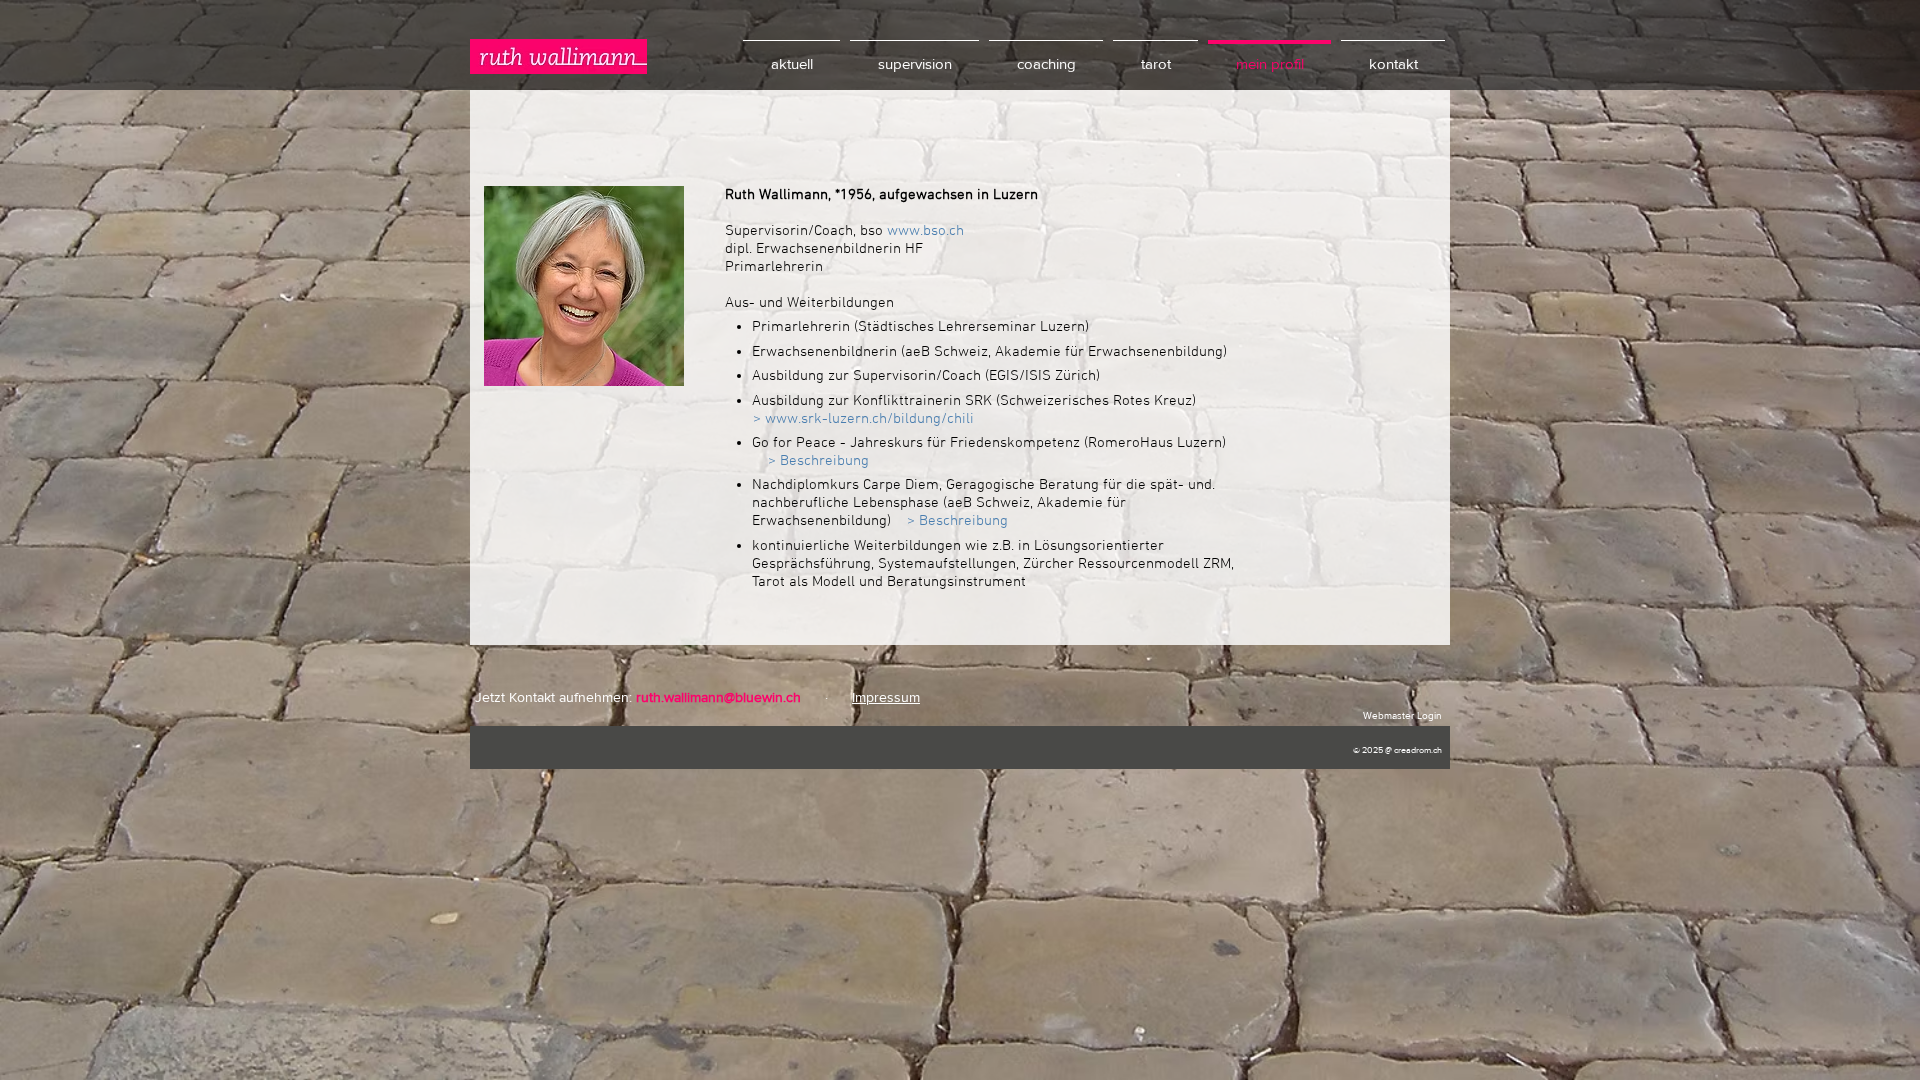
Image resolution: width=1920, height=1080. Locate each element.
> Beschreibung (818, 461)
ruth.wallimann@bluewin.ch (718, 697)
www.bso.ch (925, 231)
